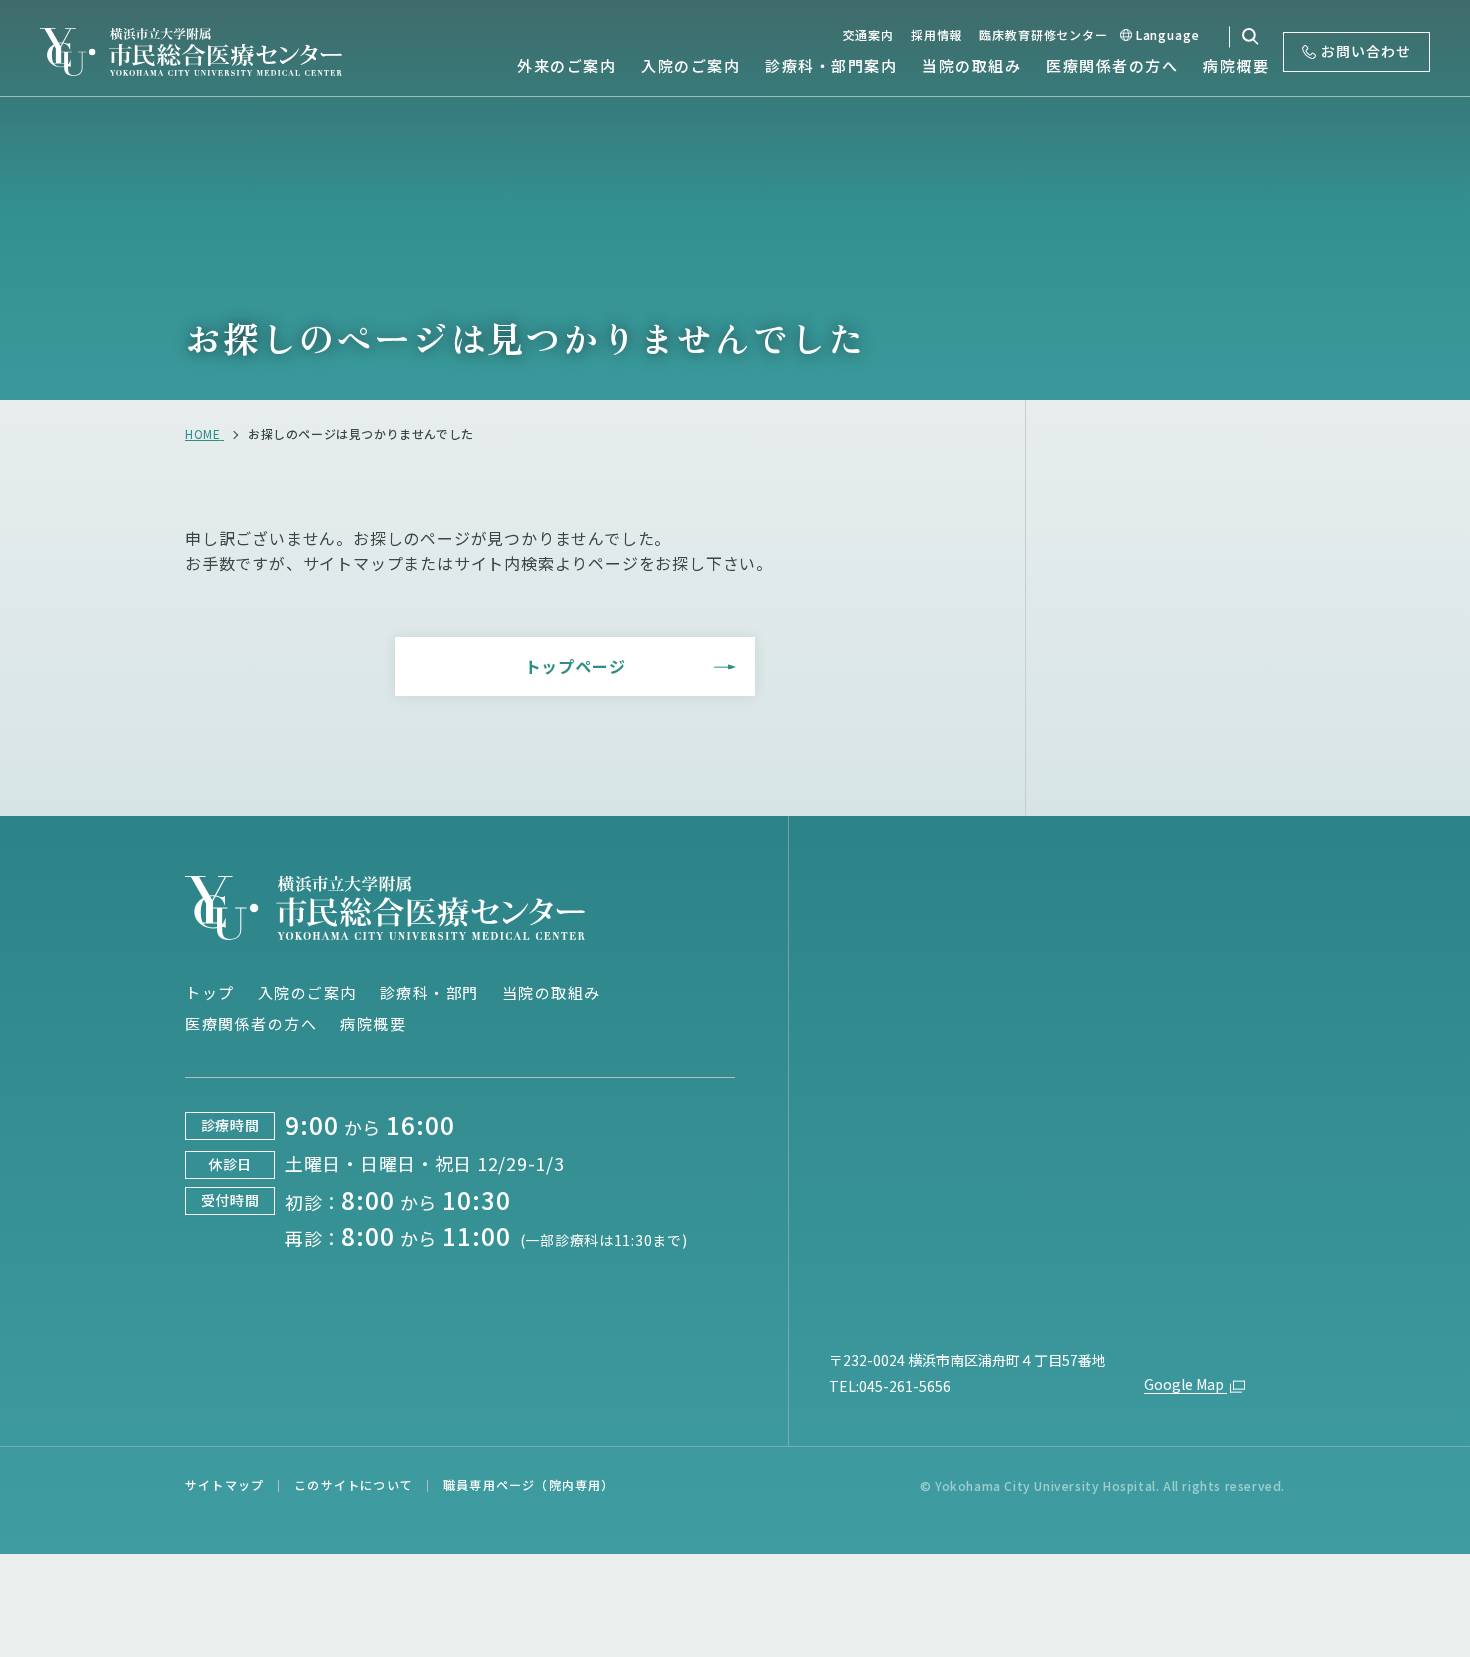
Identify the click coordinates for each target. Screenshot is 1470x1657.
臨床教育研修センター (1043, 34)
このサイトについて (353, 1484)
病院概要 (373, 1023)
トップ (210, 992)
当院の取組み (551, 992)
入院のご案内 (307, 992)
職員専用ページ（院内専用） (529, 1484)
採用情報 (936, 34)
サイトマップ (224, 1484)
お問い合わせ (1366, 51)
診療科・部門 (429, 992)
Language (1168, 34)
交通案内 (868, 34)
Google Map (1185, 1384)
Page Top (1381, 790)
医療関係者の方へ (251, 1023)
